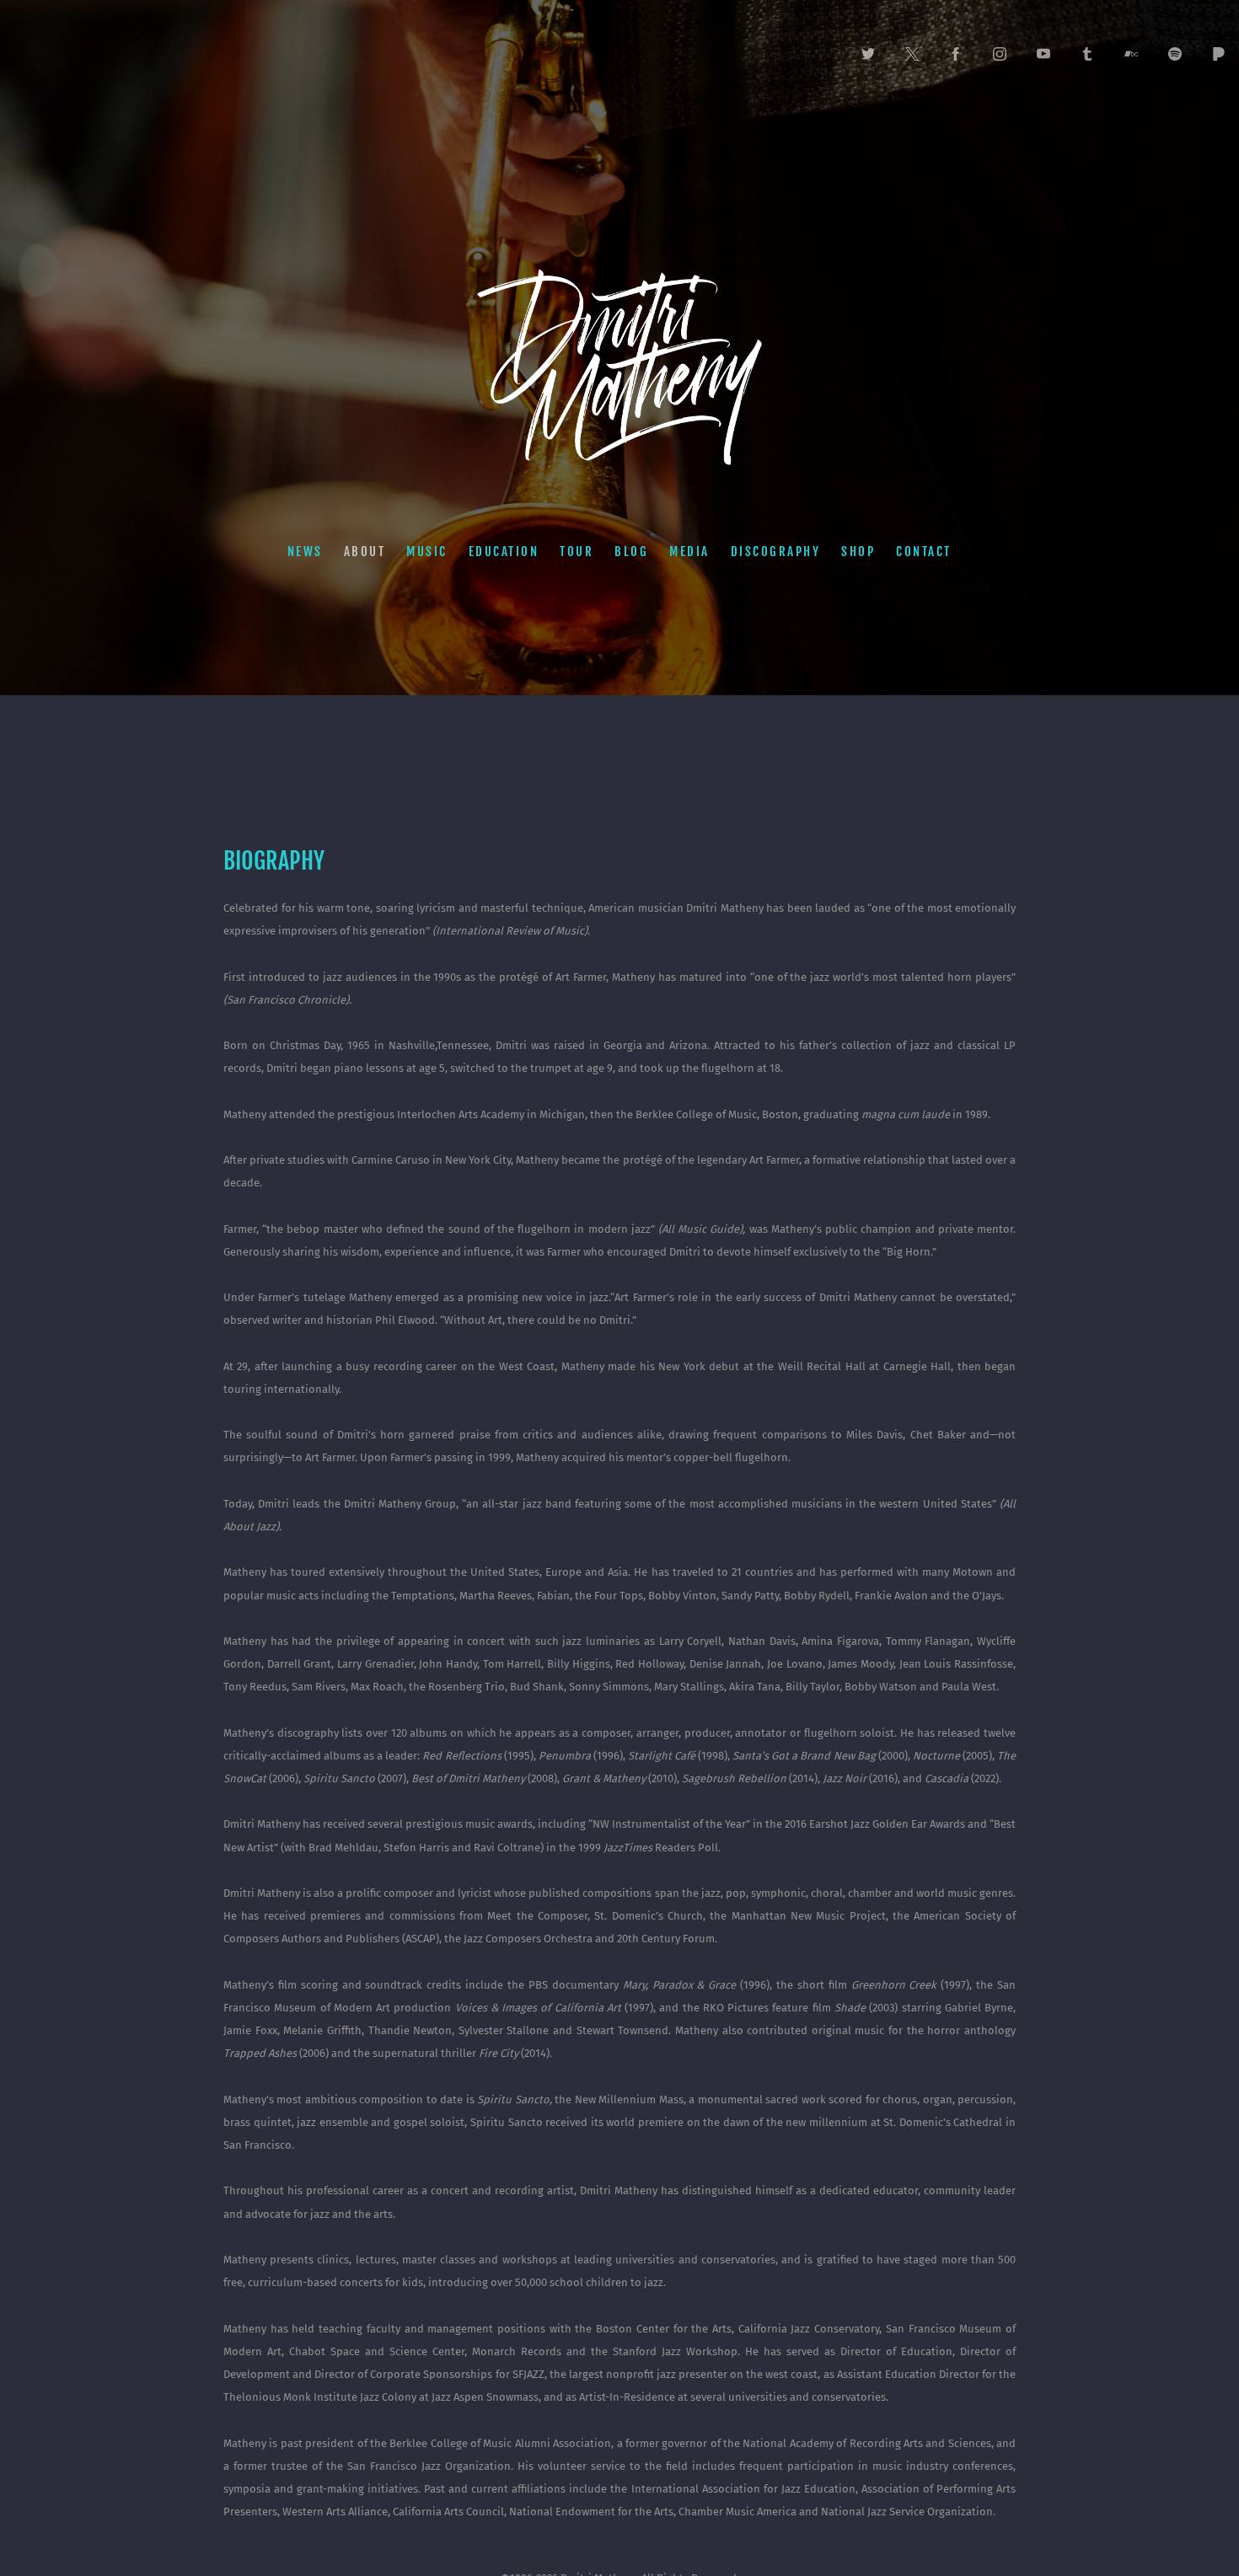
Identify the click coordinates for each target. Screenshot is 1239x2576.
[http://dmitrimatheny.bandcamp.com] (1131, 54)
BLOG (631, 551)
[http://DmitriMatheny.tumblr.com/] (1087, 54)
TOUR (577, 551)
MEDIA (689, 551)
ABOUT (365, 551)
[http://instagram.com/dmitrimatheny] (1000, 54)
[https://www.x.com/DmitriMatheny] (912, 54)
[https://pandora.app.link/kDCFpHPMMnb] (1219, 54)
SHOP (858, 551)
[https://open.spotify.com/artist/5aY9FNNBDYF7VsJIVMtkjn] (1175, 54)
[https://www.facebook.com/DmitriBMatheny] (956, 54)
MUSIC (427, 551)
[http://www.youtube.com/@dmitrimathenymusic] (1043, 54)
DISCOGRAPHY (776, 551)
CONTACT (924, 551)
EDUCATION (504, 551)
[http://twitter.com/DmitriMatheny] (868, 54)
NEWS (305, 551)
